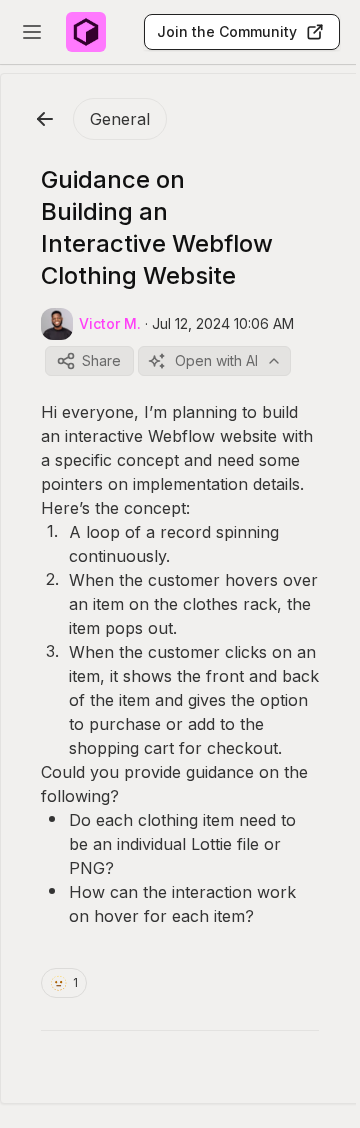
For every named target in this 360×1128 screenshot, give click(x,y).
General (120, 119)
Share (101, 360)
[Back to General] (45, 119)
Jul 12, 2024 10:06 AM (223, 323)
